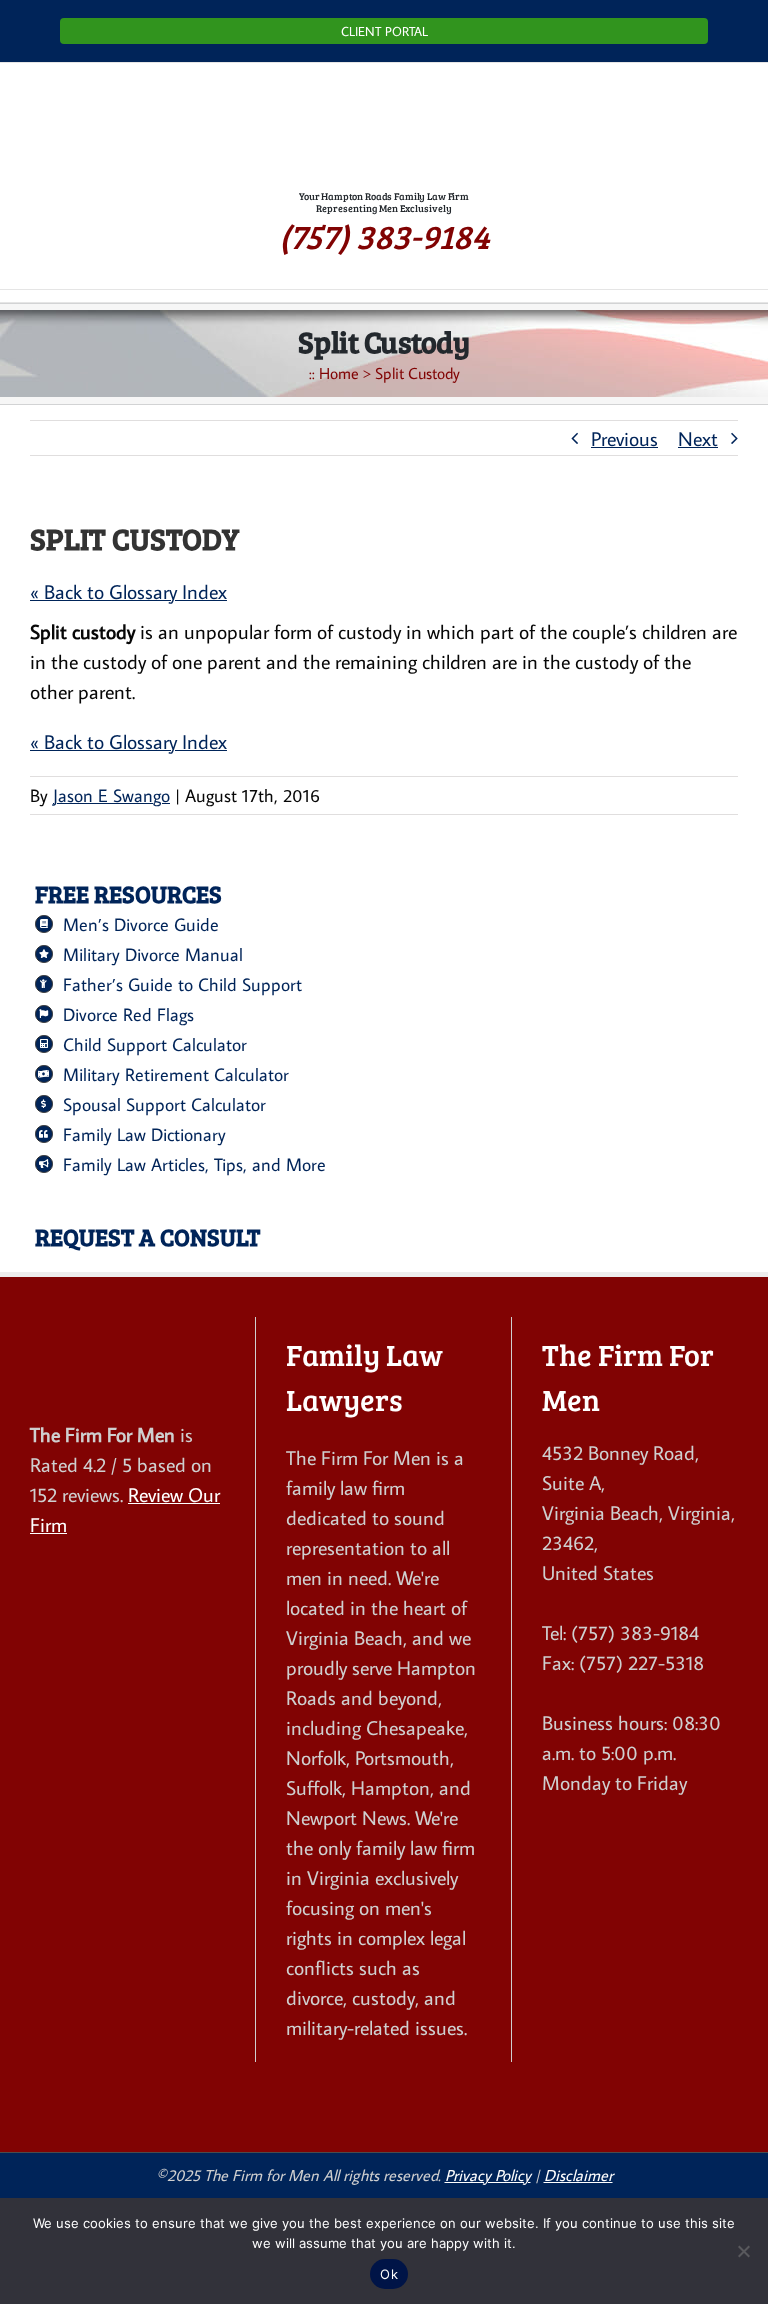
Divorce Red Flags (128, 1014)
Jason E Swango (111, 795)
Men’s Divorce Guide (141, 924)
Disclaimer (578, 2175)
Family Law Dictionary (144, 1134)
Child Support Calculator (155, 1044)
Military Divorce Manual (153, 954)
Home (339, 373)
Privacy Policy (488, 2175)
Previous (624, 438)
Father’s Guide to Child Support (182, 984)
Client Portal (384, 31)
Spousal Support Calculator (164, 1104)
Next (698, 438)
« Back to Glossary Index (128, 591)
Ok (389, 2274)
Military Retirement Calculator (176, 1074)
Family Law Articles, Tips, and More (194, 1164)
